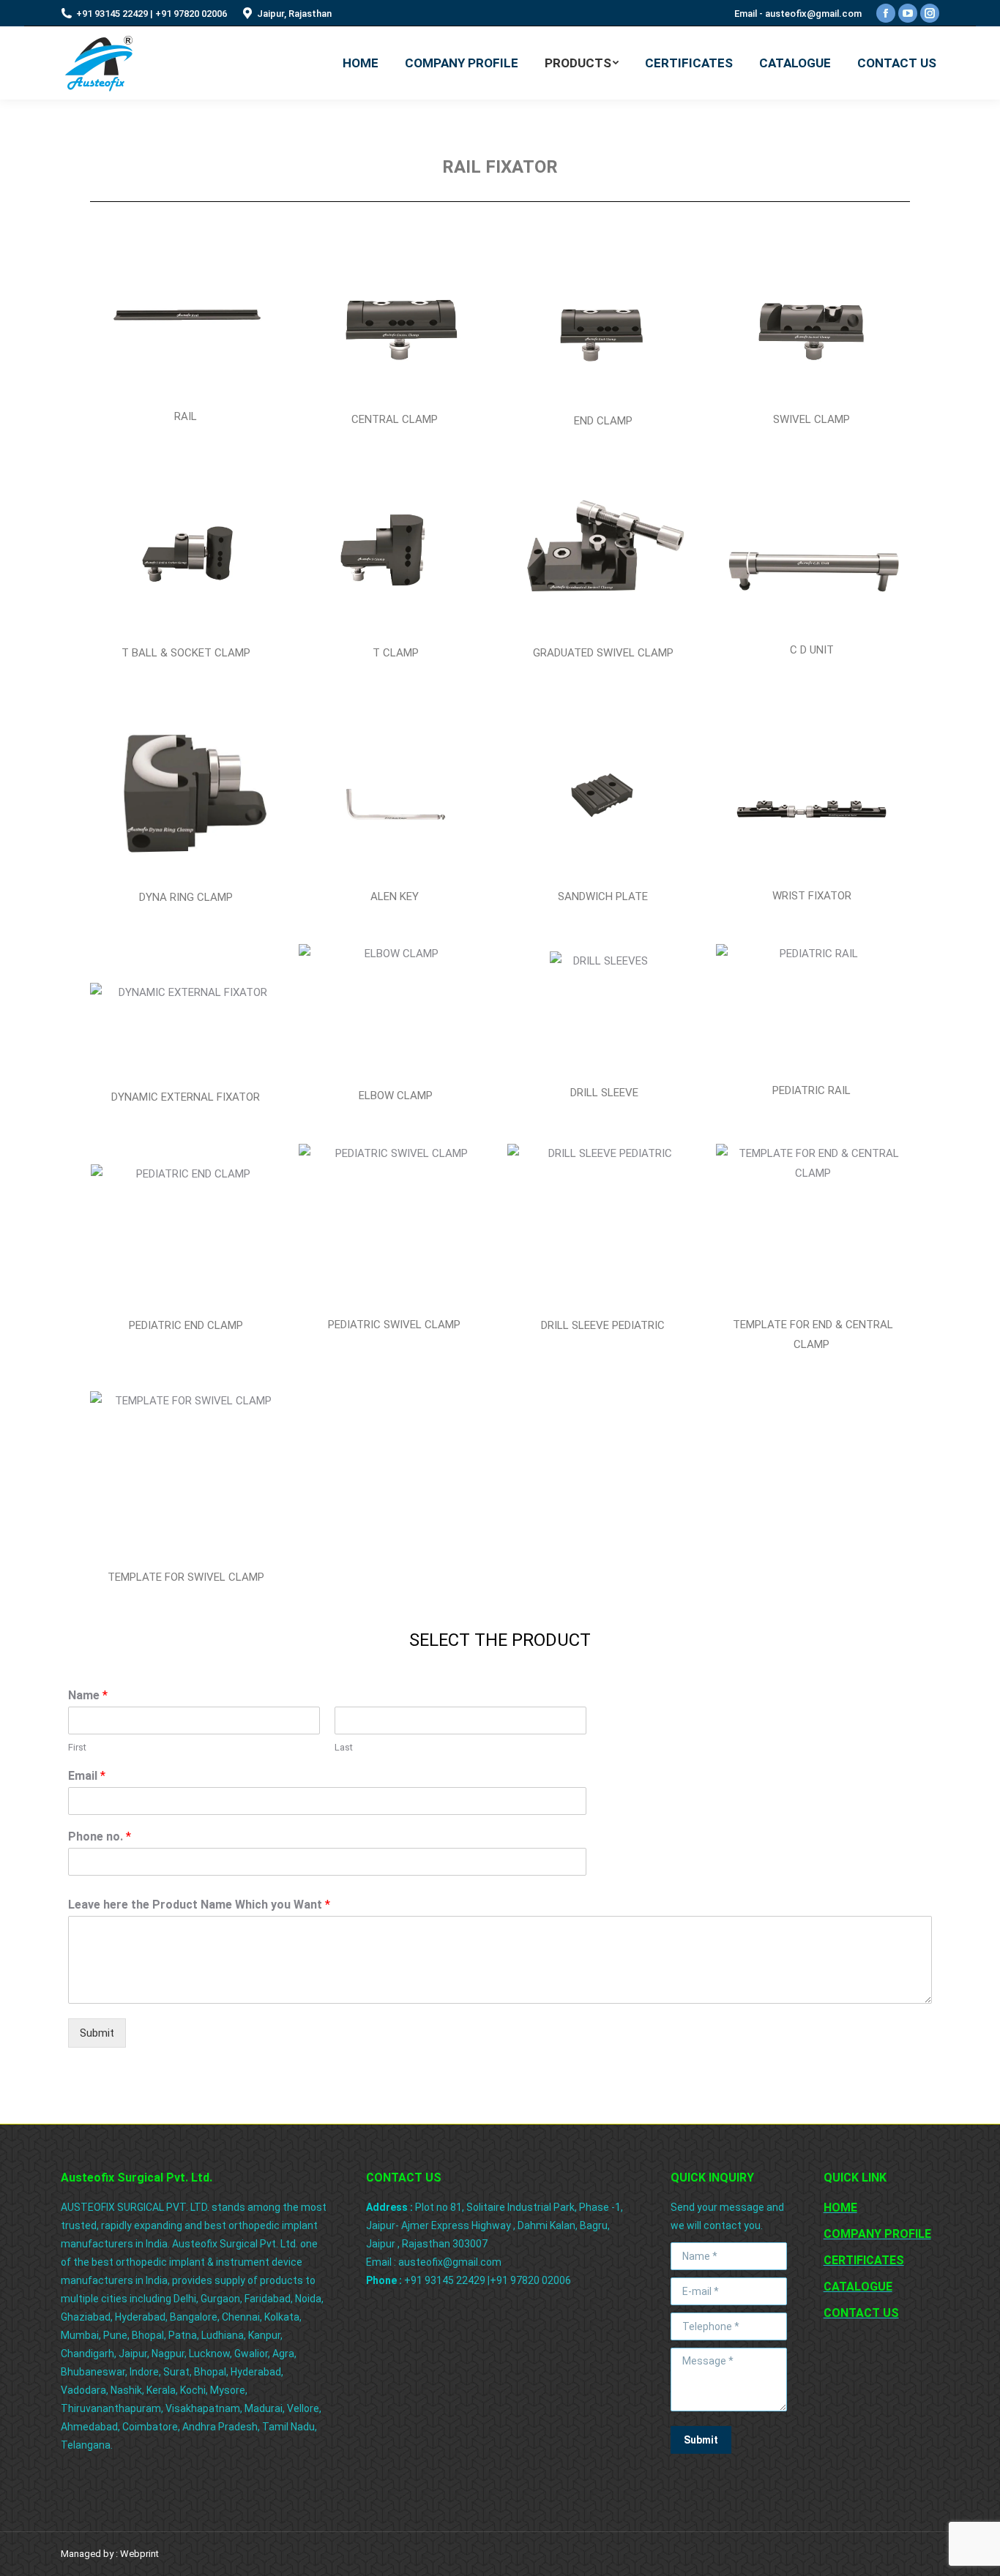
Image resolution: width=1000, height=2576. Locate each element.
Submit (97, 2033)
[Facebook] (886, 13)
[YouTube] (908, 13)
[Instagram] (930, 13)
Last (344, 1747)
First (77, 1747)
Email (87, 1776)
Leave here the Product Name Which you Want (199, 1905)
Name (88, 1695)
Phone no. (100, 1836)
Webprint (139, 2554)
